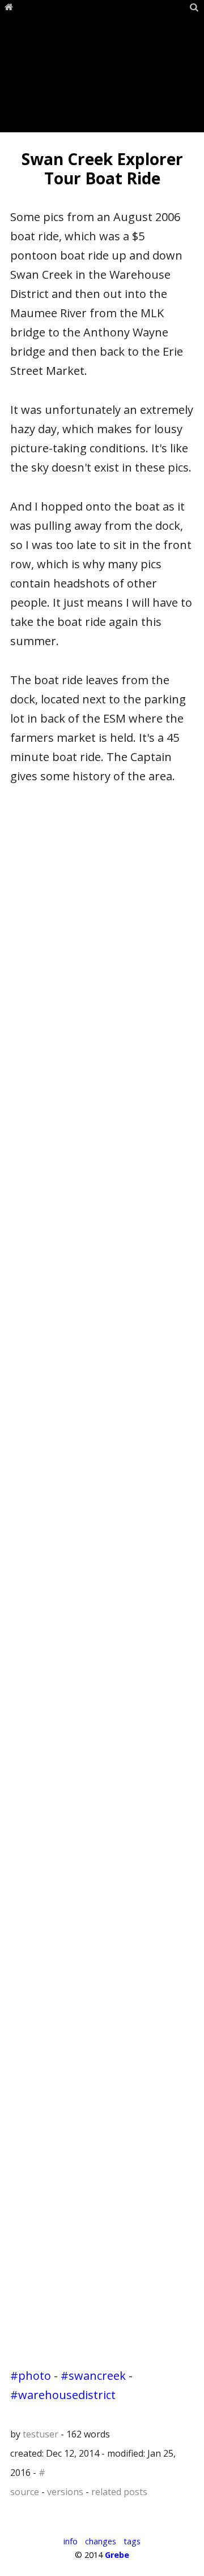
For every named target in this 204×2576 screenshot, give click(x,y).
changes (101, 2541)
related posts (119, 2492)
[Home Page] (9, 7)
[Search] (194, 7)
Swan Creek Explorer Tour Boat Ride (102, 168)
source (25, 2492)
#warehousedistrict (63, 2395)
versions (65, 2492)
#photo (31, 2376)
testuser (41, 2434)
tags (132, 2541)
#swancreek (93, 2376)
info (71, 2541)
